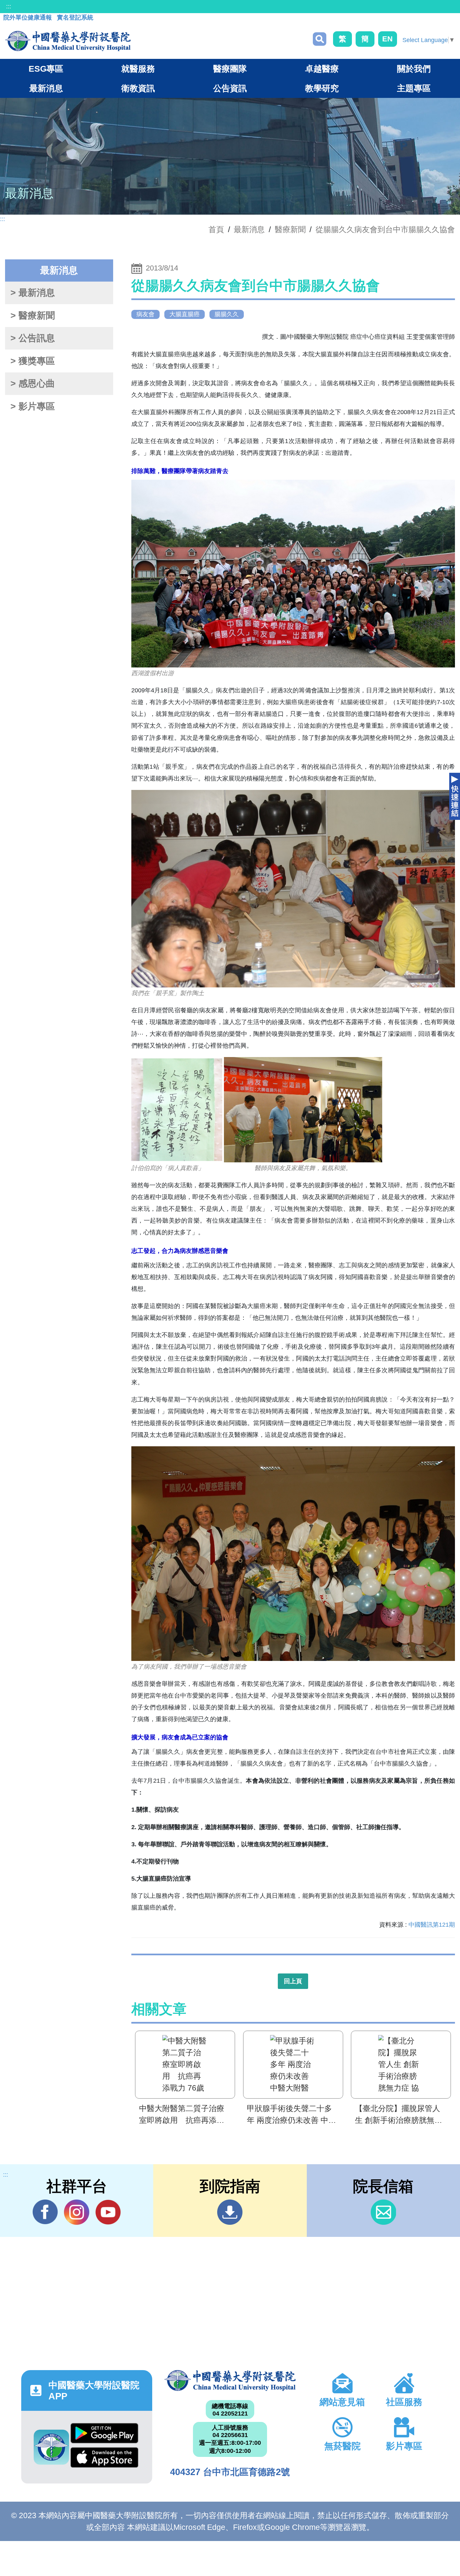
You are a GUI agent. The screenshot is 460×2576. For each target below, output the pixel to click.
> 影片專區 (33, 406)
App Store (104, 2459)
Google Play (104, 2435)
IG (77, 2212)
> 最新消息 (33, 293)
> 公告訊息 (33, 338)
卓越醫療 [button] (322, 69)
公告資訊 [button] (230, 88)
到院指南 (230, 2212)
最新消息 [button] (46, 88)
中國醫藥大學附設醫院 (230, 2381)
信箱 (383, 2212)
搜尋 (320, 39)
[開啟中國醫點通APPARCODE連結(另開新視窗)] (51, 2447)
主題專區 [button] (414, 88)
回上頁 (293, 1981)
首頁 (216, 229)
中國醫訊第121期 (432, 1925)
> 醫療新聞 (33, 316)
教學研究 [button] (322, 88)
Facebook (45, 2212)
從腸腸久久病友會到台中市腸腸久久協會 (385, 229)
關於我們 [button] (414, 69)
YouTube (108, 2212)
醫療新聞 (290, 229)
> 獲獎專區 (33, 361)
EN (387, 39)
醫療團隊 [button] (230, 69)
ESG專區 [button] (46, 69)
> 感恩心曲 (33, 384)
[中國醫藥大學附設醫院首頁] (68, 41)
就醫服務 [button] (138, 69)
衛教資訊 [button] (138, 88)
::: (9, 6)
